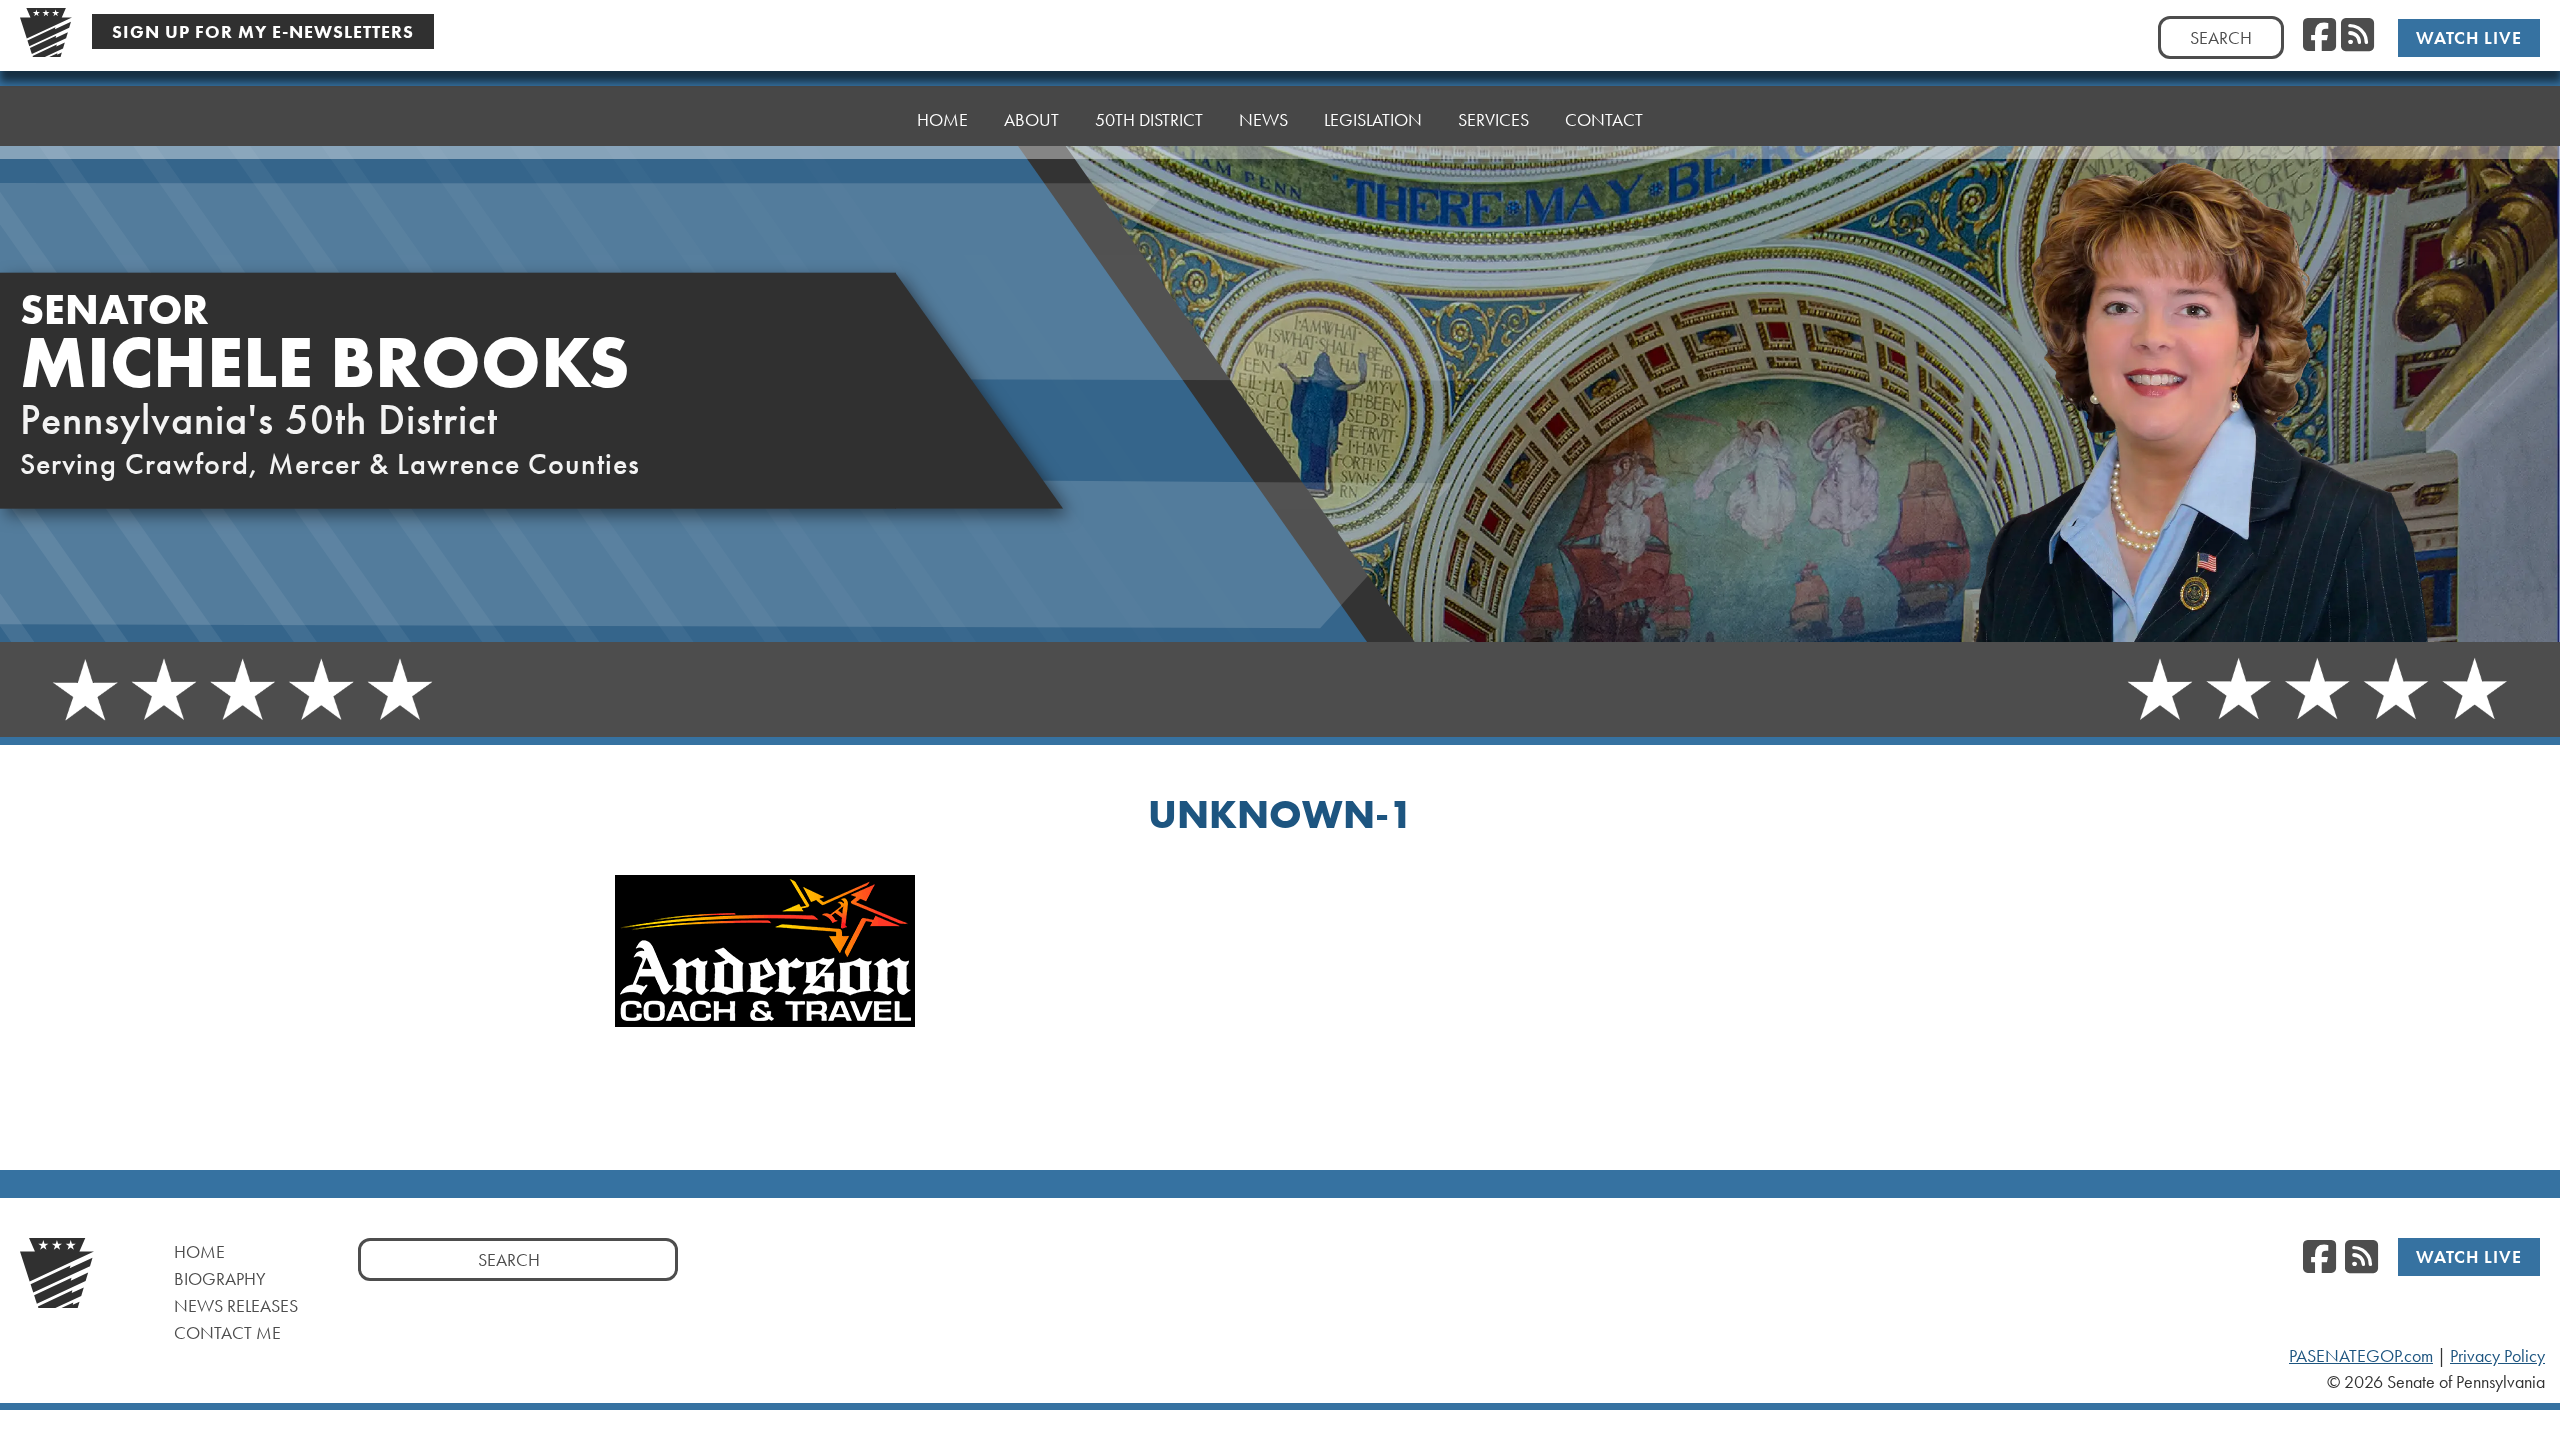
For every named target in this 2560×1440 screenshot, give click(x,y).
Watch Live (2469, 37)
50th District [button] (1149, 119)
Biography (220, 1278)
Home (942, 119)
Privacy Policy (2497, 1356)
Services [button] (1493, 119)
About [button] (1031, 119)
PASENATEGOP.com (2361, 1356)
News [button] (1263, 119)
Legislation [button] (1373, 119)
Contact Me (227, 1332)
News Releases (236, 1305)
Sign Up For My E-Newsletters (263, 31)
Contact (1604, 119)
